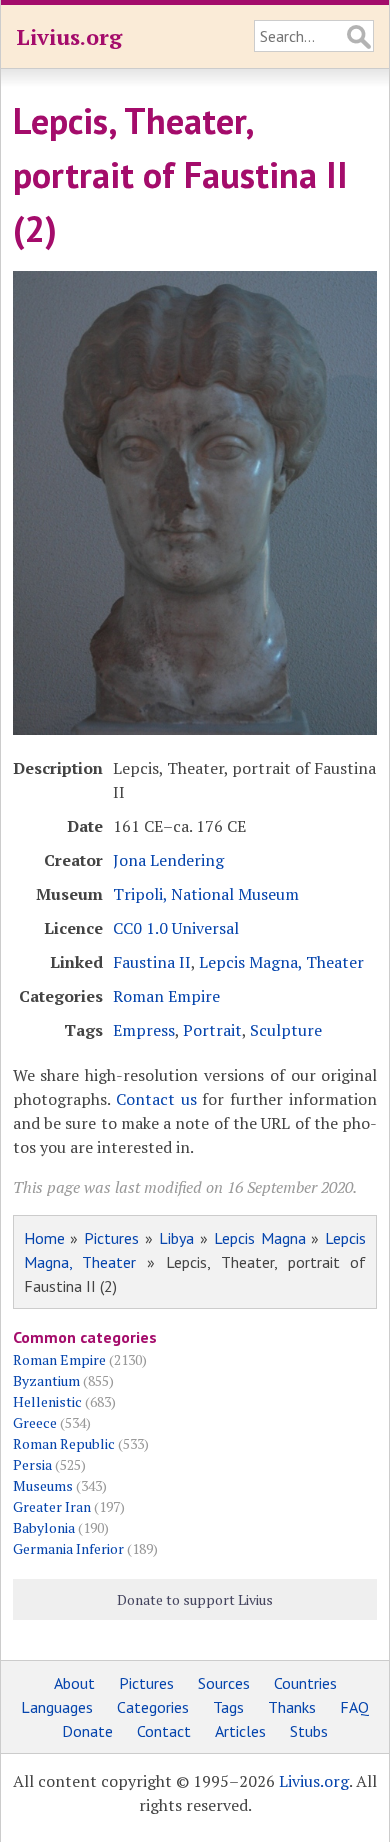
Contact (164, 1731)
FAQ (354, 1707)
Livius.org (69, 36)
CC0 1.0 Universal (176, 928)
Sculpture (286, 1030)
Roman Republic (64, 1443)
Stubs (309, 1731)
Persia (32, 1464)
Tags (228, 1707)
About (74, 1683)
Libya (176, 1238)
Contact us (156, 1099)
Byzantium (46, 1380)
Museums (43, 1485)
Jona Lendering (168, 860)
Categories (153, 1707)
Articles (240, 1731)
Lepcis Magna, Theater (281, 962)
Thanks (292, 1707)
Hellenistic (47, 1401)
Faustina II (152, 962)
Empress (144, 1030)
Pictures (111, 1238)
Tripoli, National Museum (206, 894)
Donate (87, 1731)
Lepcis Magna (260, 1238)
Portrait (212, 1030)
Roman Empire (166, 996)
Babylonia (44, 1527)
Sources (224, 1683)
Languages (57, 1707)
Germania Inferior (68, 1548)
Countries (305, 1683)
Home (44, 1238)
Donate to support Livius (195, 1599)
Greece (35, 1422)
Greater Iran (52, 1506)
